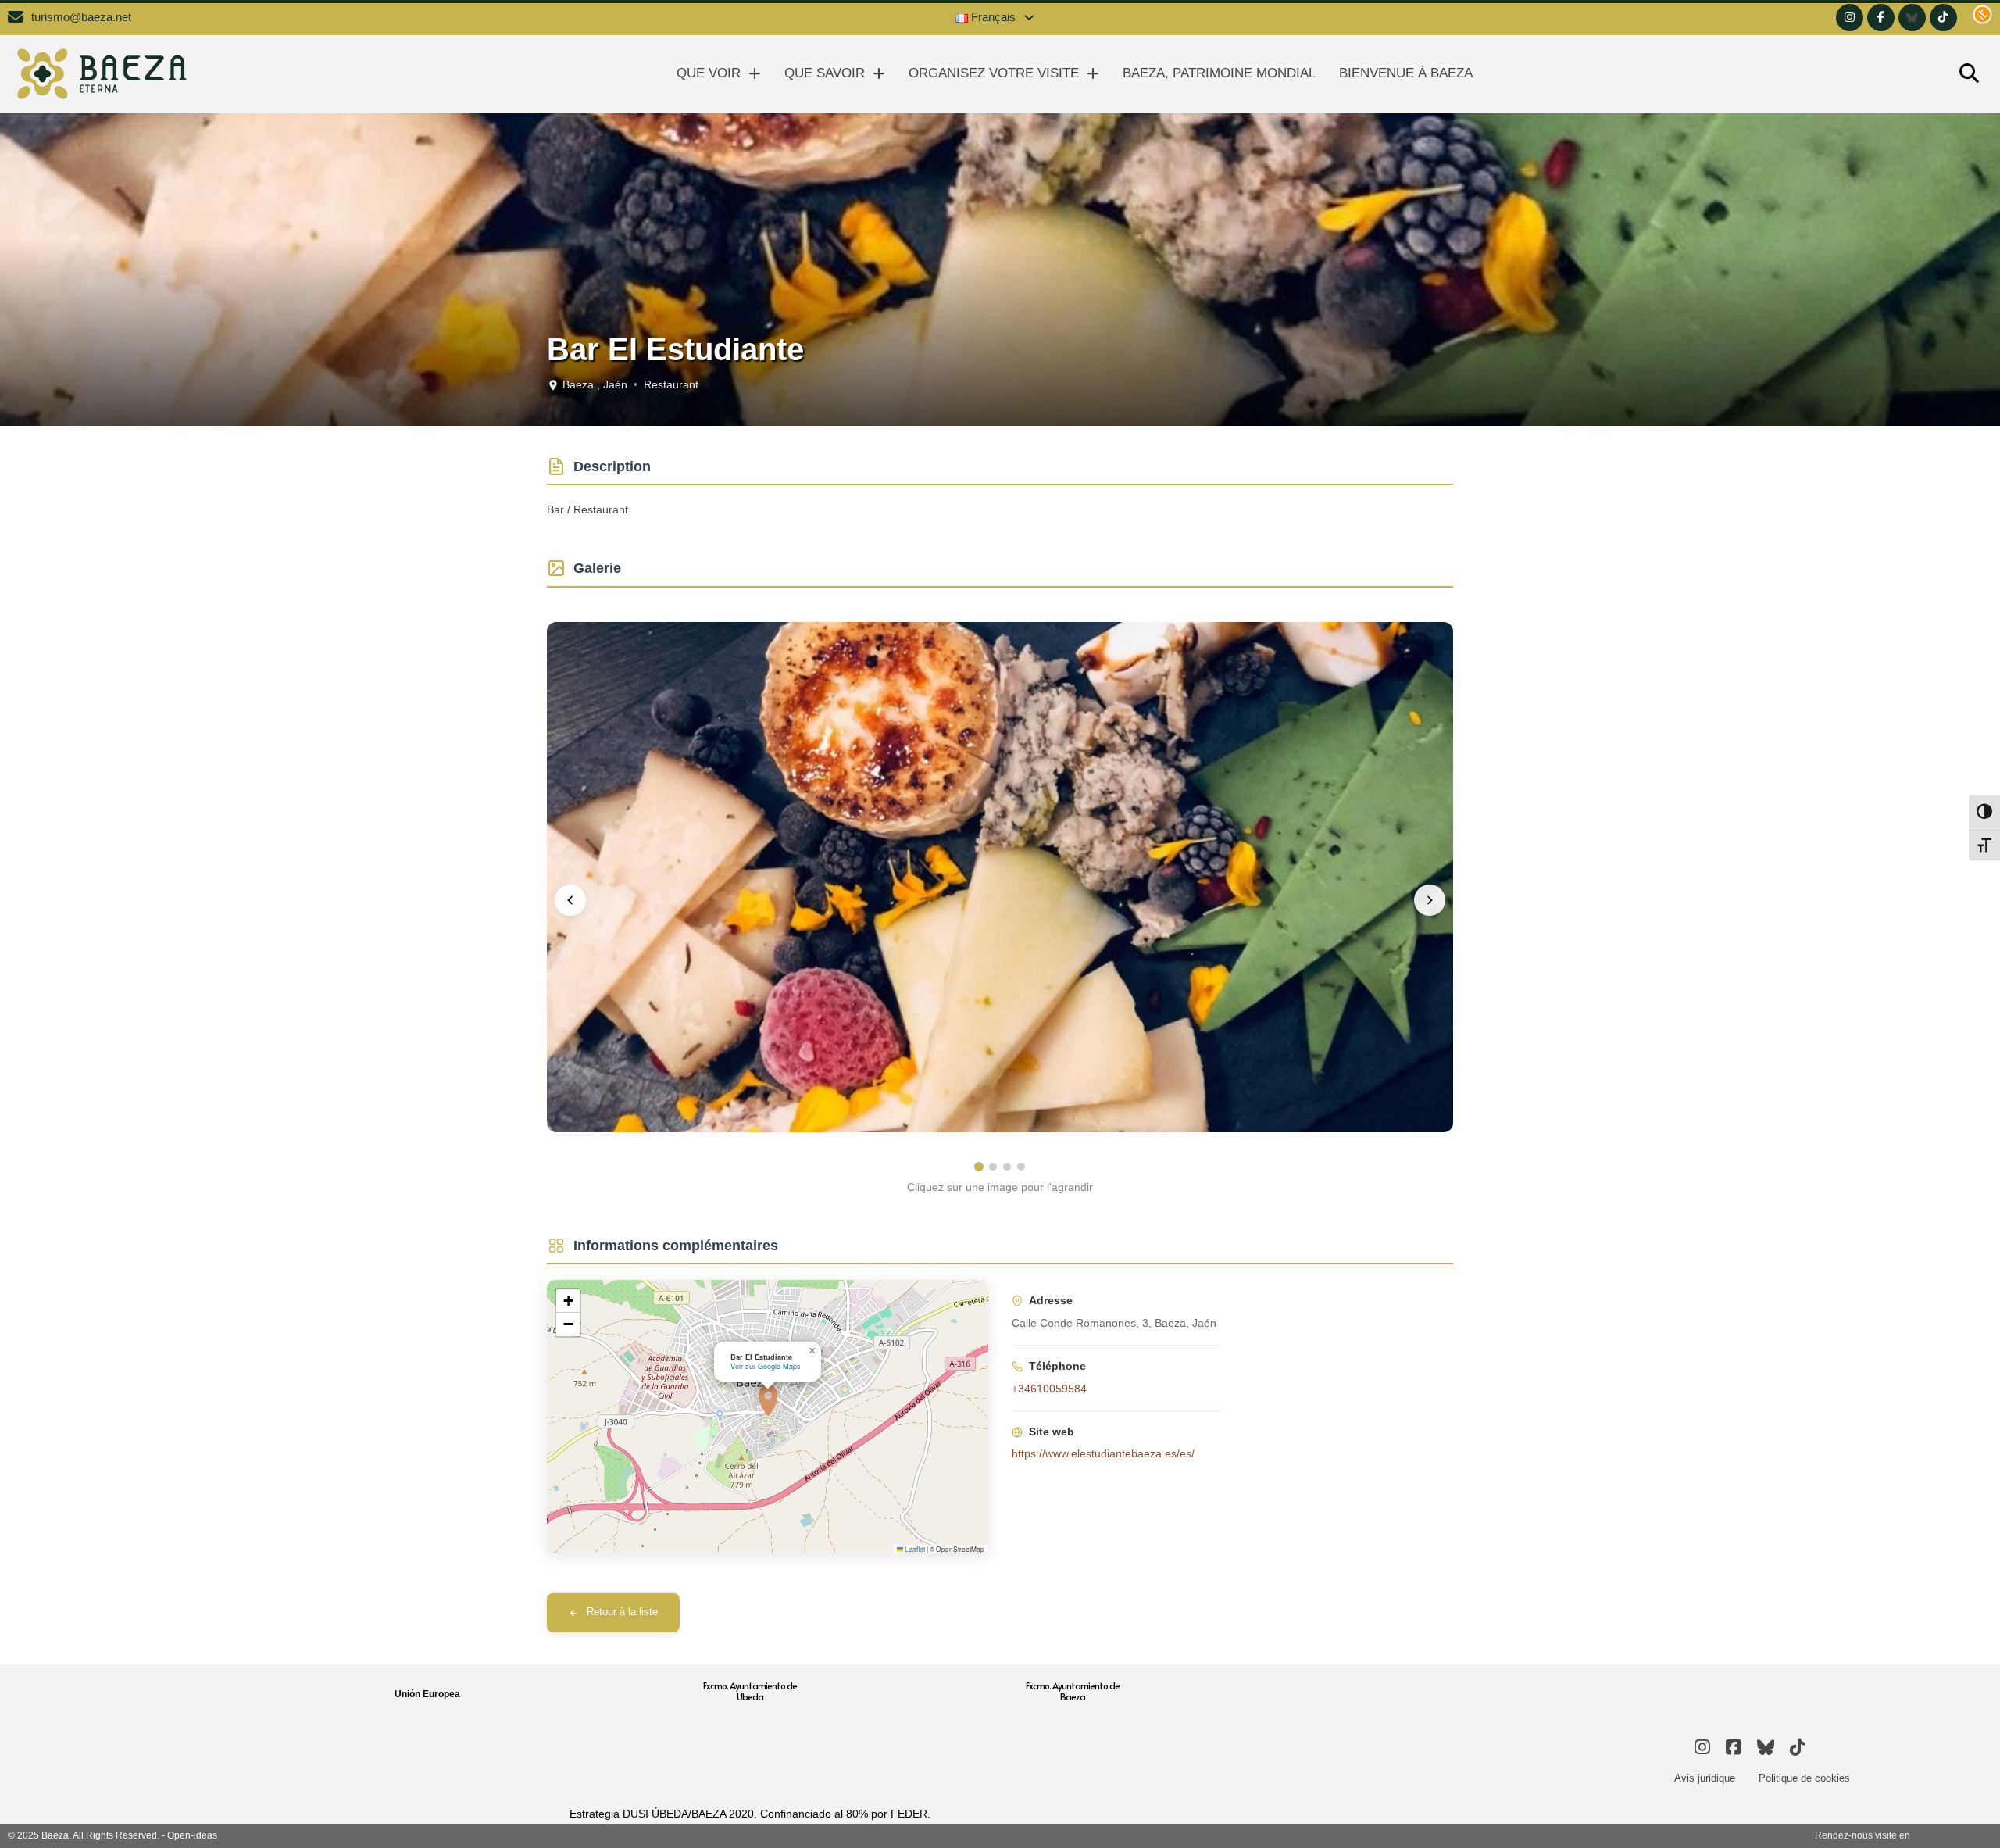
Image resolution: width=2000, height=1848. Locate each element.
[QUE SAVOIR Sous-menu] (879, 74)
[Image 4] (1021, 1167)
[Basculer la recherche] (1969, 74)
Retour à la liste (622, 1612)
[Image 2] (993, 1167)
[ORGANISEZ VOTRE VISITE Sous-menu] (1093, 74)
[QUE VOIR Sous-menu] (755, 74)
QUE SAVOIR (825, 73)
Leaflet (914, 1549)
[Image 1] (979, 1167)
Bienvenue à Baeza (1406, 73)
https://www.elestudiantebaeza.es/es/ (1103, 1453)
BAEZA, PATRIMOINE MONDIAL (1219, 73)
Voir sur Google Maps (766, 1366)
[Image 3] (1007, 1167)
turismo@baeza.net (81, 17)
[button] (768, 1400)
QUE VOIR (709, 73)
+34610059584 (1049, 1389)
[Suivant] (1430, 900)
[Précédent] (570, 900)
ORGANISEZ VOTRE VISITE (994, 73)
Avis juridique (1705, 1778)
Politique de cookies (1804, 1778)
